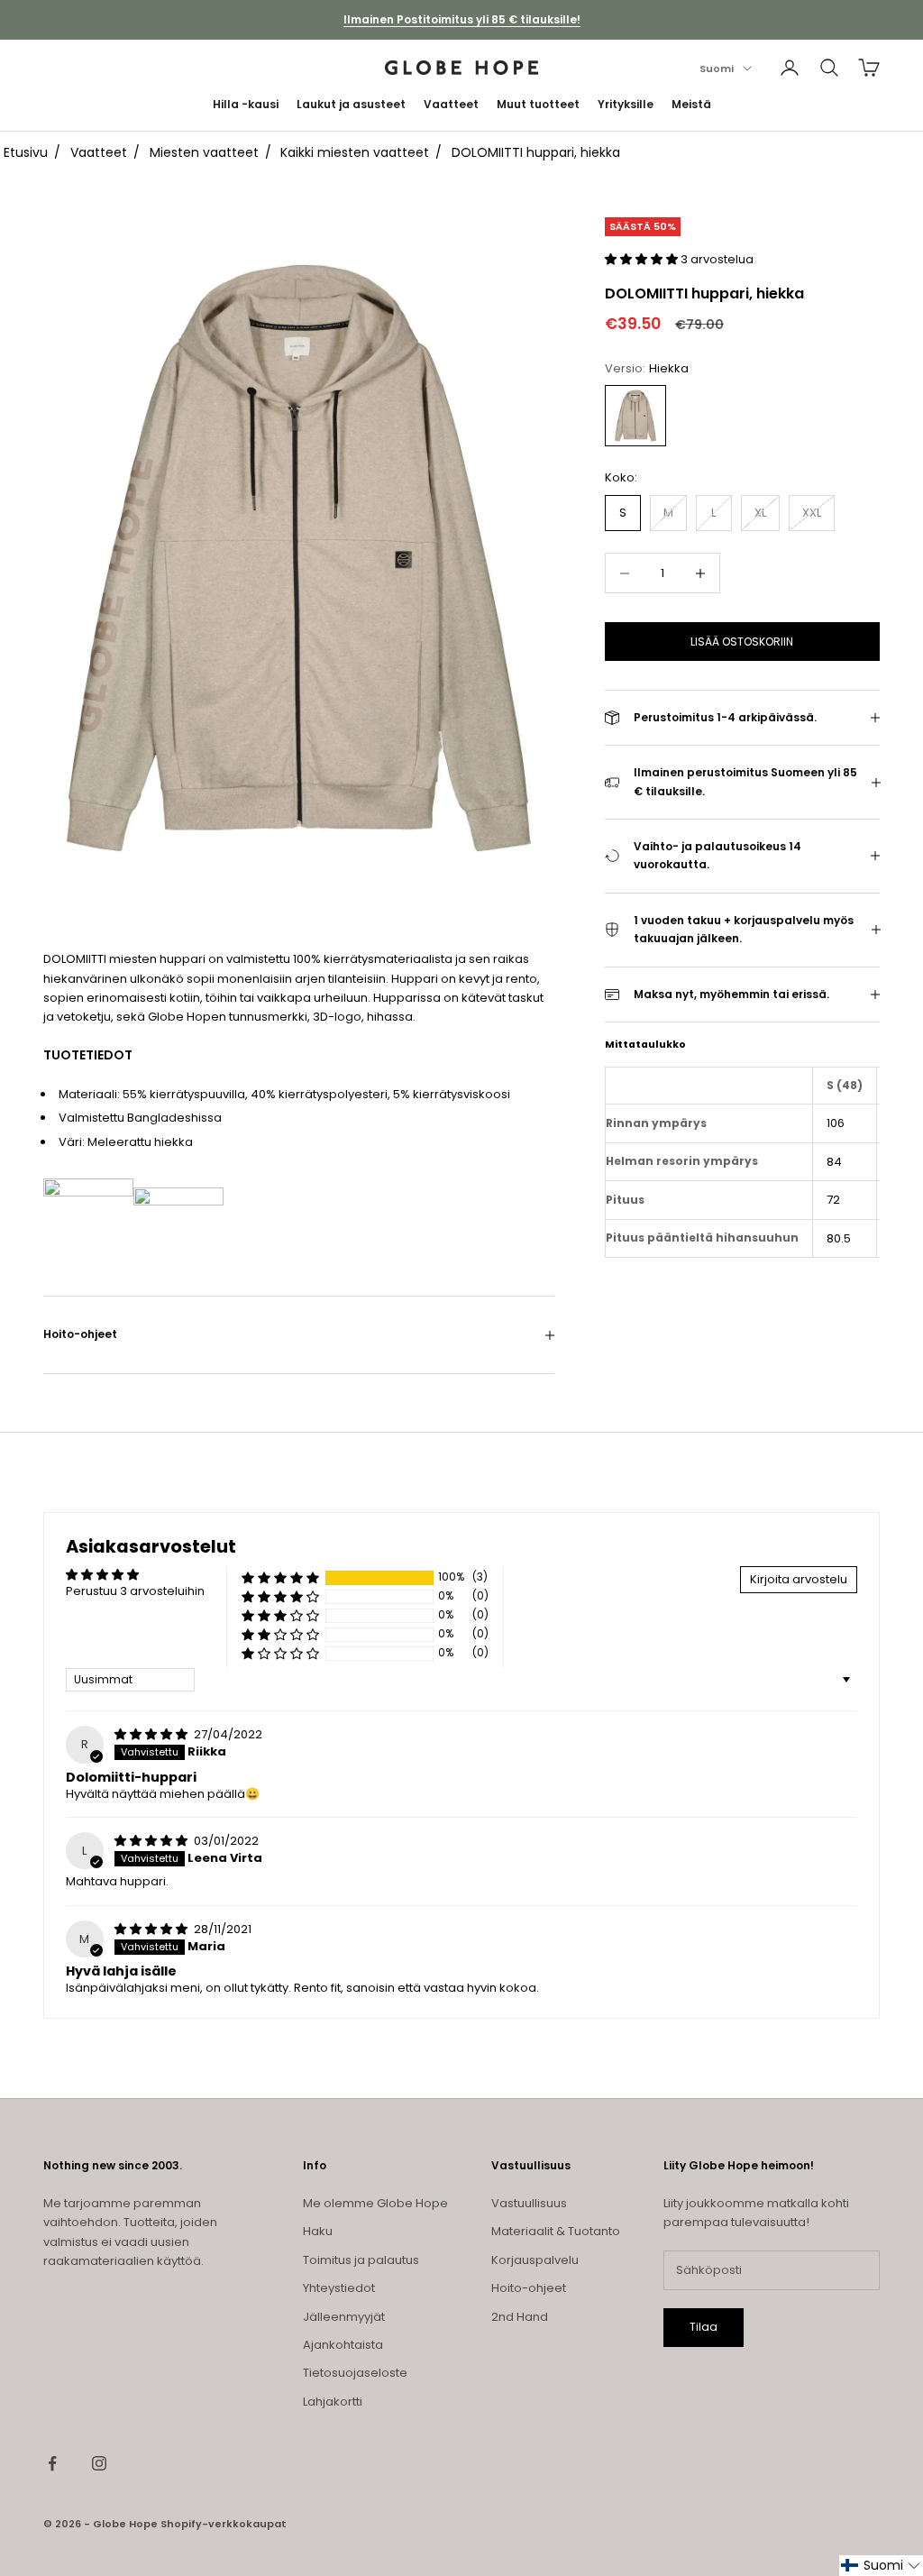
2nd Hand (520, 2317)
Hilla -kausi (246, 104)
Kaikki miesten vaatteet (355, 152)
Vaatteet (451, 104)
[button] (643, 259)
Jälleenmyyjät (344, 2317)
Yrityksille (626, 104)
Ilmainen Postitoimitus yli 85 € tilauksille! (462, 19)
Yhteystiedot (339, 2288)
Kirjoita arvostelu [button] (799, 1579)
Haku (318, 2231)
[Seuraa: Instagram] (99, 2463)
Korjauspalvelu (535, 2260)
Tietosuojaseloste (355, 2373)
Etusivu (26, 152)
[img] (152, 1734)
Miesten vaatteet (204, 152)
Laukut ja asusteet (351, 104)
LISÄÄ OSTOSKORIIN (742, 642)
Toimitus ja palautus (361, 2260)
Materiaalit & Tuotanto (556, 2231)
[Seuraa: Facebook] (52, 2463)
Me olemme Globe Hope (375, 2203)
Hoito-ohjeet (529, 2288)
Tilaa (704, 2327)
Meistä (691, 104)
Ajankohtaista (343, 2345)
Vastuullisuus (529, 2203)
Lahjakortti (333, 2402)
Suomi (717, 69)
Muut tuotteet (538, 104)
